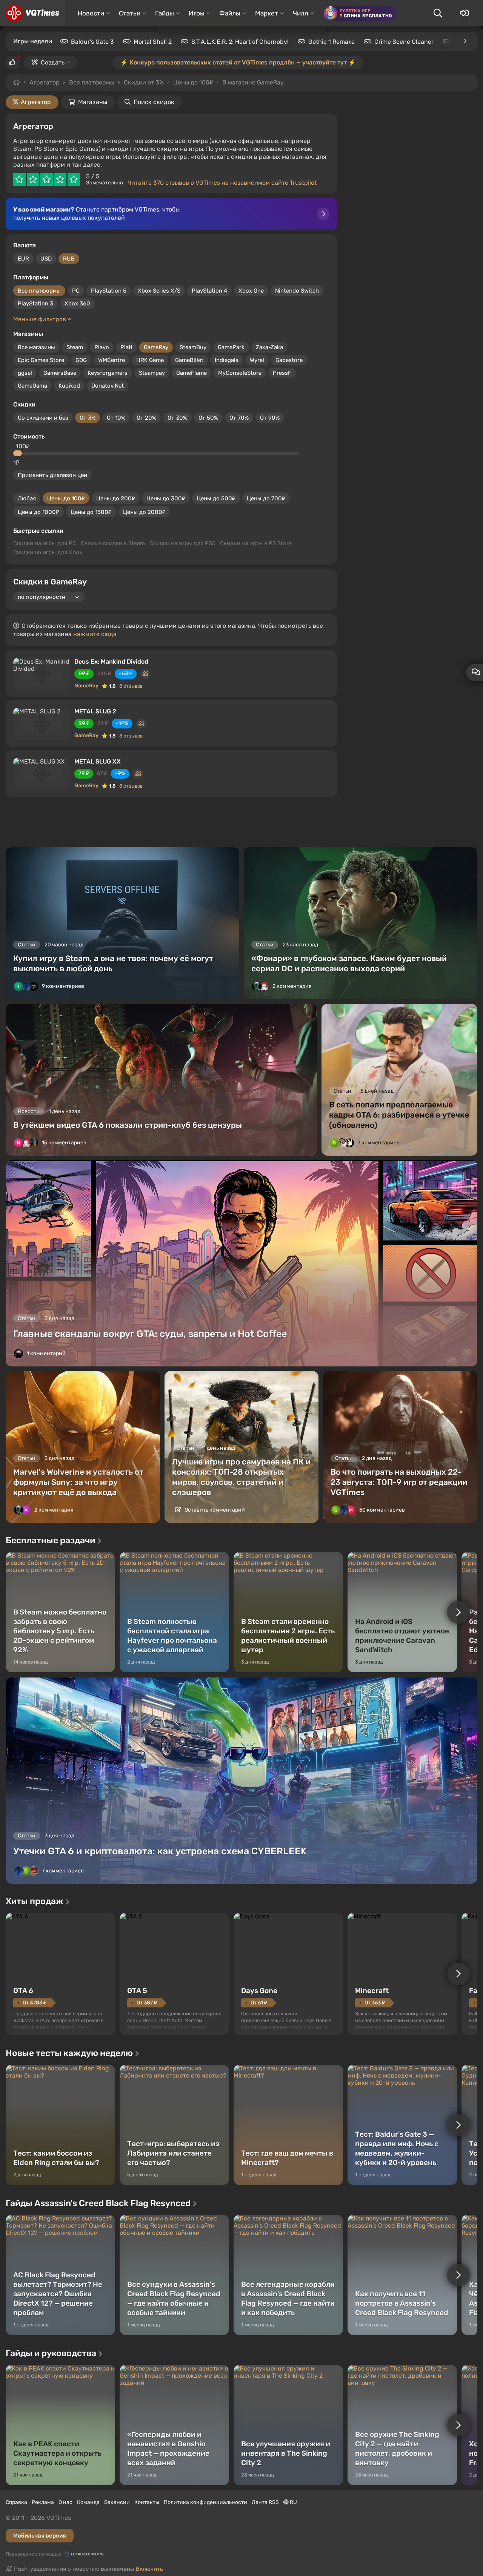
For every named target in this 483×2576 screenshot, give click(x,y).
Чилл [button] (301, 13)
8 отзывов (131, 686)
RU (293, 2502)
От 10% (116, 418)
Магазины (93, 102)
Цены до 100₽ (66, 498)
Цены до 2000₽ (144, 512)
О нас (65, 2502)
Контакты (147, 2502)
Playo (102, 347)
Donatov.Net (108, 386)
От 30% (177, 418)
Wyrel (257, 360)
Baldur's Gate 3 (92, 42)
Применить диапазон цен (52, 475)
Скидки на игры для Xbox (48, 552)
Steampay (152, 373)
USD (46, 259)
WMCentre (112, 360)
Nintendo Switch (297, 291)
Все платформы (92, 82)
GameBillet (189, 360)
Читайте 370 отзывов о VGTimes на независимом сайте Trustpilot (222, 183)
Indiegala (227, 360)
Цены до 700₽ (266, 498)
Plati (126, 347)
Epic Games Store (41, 360)
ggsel (25, 373)
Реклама (43, 2502)
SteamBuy (193, 347)
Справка (16, 2502)
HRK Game (150, 360)
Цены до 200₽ (116, 498)
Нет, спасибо (276, 83)
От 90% (270, 418)
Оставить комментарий (214, 1510)
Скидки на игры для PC (45, 543)
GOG (81, 360)
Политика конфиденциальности (205, 2502)
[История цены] (145, 674)
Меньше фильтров (40, 319)
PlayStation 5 (109, 291)
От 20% (146, 418)
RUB (69, 259)
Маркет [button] (267, 13)
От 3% (88, 418)
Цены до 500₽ (216, 498)
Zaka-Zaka (269, 347)
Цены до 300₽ (166, 498)
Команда (88, 2502)
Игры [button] (197, 13)
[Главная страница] (32, 13)
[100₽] (19, 453)
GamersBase (60, 373)
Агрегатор (45, 82)
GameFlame (192, 373)
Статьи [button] (130, 13)
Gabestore (289, 360)
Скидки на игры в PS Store (256, 543)
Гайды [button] (165, 13)
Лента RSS (265, 2502)
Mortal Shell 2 (153, 42)
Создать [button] (53, 62)
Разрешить (217, 83)
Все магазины (36, 347)
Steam (75, 347)
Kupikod (69, 386)
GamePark (231, 347)
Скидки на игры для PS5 (182, 543)
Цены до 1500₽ (91, 512)
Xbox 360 (77, 304)
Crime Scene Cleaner (404, 42)
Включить (149, 2569)
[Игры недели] (465, 41)
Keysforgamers (108, 373)
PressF (282, 373)
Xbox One (251, 291)
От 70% (239, 418)
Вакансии (117, 2502)
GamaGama (32, 386)
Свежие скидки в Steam (113, 543)
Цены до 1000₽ (38, 512)
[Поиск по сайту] (438, 13)
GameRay (156, 347)
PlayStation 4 (209, 291)
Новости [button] (91, 13)
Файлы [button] (230, 13)
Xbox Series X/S (159, 291)
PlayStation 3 (35, 304)
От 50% (208, 418)
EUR (23, 259)
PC (76, 291)
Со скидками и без (43, 418)
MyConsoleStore (240, 373)
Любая (27, 498)
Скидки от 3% (144, 82)
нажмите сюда (95, 634)
